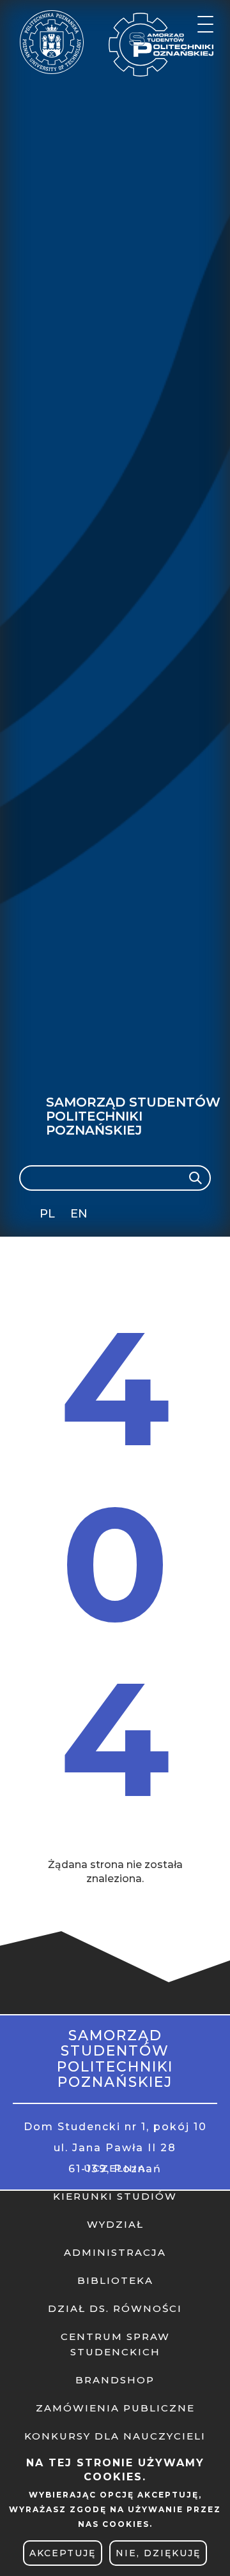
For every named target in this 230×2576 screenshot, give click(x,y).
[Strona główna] (52, 42)
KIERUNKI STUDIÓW (115, 2196)
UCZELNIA (115, 2168)
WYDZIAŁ (115, 2224)
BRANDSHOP (115, 2380)
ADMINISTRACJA (115, 2252)
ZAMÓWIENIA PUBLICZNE (115, 2408)
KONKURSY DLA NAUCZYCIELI (115, 2436)
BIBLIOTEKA (115, 2280)
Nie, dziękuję (158, 2553)
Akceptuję (63, 2553)
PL (47, 1214)
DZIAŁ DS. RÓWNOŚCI (115, 2308)
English (80, 1216)
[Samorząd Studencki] (163, 45)
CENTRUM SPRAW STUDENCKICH (115, 2344)
